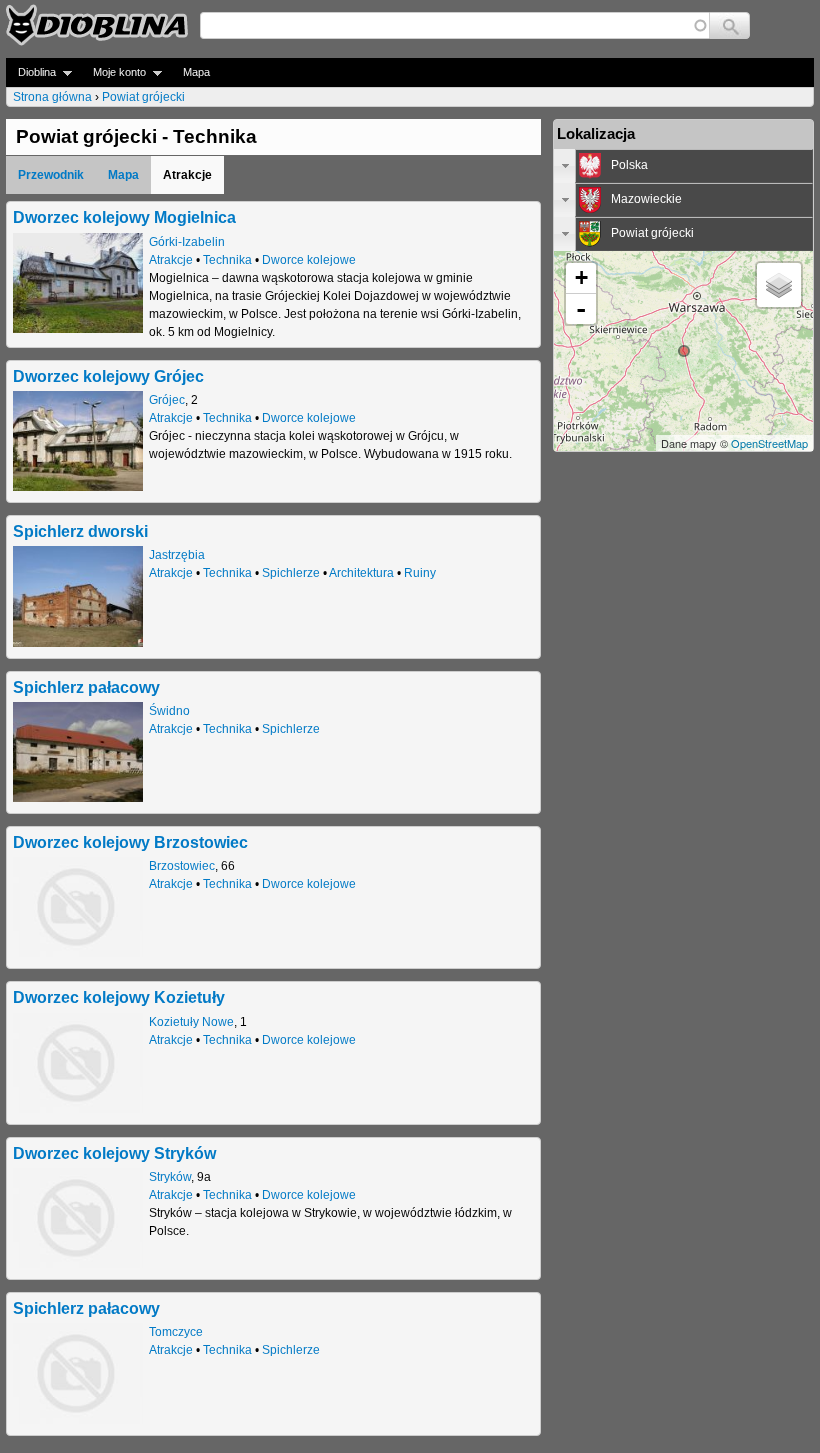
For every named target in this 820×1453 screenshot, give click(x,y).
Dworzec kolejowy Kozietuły (119, 997)
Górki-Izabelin (187, 242)
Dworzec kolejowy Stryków (114, 1153)
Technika (227, 260)
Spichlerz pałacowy (86, 687)
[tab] (683, 166)
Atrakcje (171, 260)
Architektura (361, 573)
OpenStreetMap (769, 443)
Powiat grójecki (143, 97)
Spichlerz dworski (80, 531)
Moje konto (113, 72)
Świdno (169, 711)
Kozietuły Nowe (191, 1022)
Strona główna (52, 97)
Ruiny (420, 573)
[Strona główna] (97, 25)
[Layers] (779, 285)
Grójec (167, 400)
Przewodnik (51, 175)
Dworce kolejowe (309, 260)
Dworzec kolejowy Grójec (108, 376)
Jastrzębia (177, 555)
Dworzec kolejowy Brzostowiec (130, 842)
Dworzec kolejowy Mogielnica (124, 217)
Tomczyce (176, 1332)
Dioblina (31, 72)
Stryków (170, 1177)
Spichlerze (291, 573)
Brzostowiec (182, 866)
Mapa (196, 72)
